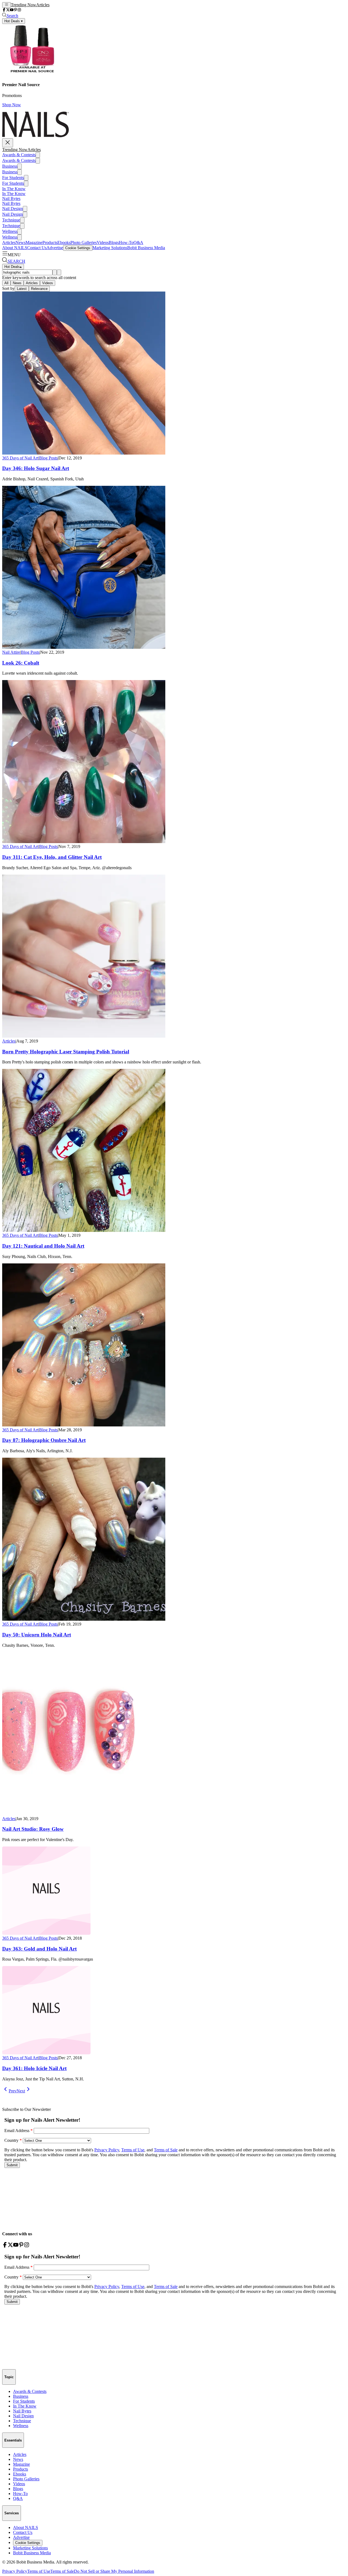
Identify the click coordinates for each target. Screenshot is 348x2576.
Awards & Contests (19, 155)
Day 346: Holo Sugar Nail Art (36, 468)
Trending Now (24, 5)
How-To (126, 242)
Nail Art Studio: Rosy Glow (33, 1829)
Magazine (34, 242)
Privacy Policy (15, 2571)
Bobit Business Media (146, 248)
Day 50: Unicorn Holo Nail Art (37, 1635)
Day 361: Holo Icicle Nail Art (34, 2068)
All (6, 283)
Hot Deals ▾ (14, 21)
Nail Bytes (11, 198)
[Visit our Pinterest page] (15, 10)
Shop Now (12, 105)
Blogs (114, 242)
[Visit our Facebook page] (4, 10)
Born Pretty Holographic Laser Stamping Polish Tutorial (66, 1052)
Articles (43, 5)
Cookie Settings (78, 248)
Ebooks (64, 242)
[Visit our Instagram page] (19, 10)
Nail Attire (11, 652)
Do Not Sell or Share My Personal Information (114, 2571)
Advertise (55, 248)
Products (50, 242)
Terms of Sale (62, 2571)
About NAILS (15, 248)
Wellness (10, 231)
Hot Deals (13, 267)
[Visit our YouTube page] (12, 10)
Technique (11, 220)
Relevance (39, 289)
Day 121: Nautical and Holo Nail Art (43, 1246)
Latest (22, 289)
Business (10, 166)
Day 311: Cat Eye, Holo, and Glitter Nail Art (52, 857)
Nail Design (13, 209)
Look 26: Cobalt (21, 663)
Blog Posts (48, 458)
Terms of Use (39, 2571)
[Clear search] (59, 272)
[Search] (55, 272)
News (21, 242)
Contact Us (37, 248)
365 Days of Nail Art (20, 458)
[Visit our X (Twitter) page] (8, 10)
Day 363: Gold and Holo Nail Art (39, 1949)
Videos (103, 242)
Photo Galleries (84, 242)
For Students (13, 178)
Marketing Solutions (110, 248)
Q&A (138, 242)
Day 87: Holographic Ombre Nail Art (44, 1440)
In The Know (14, 189)
